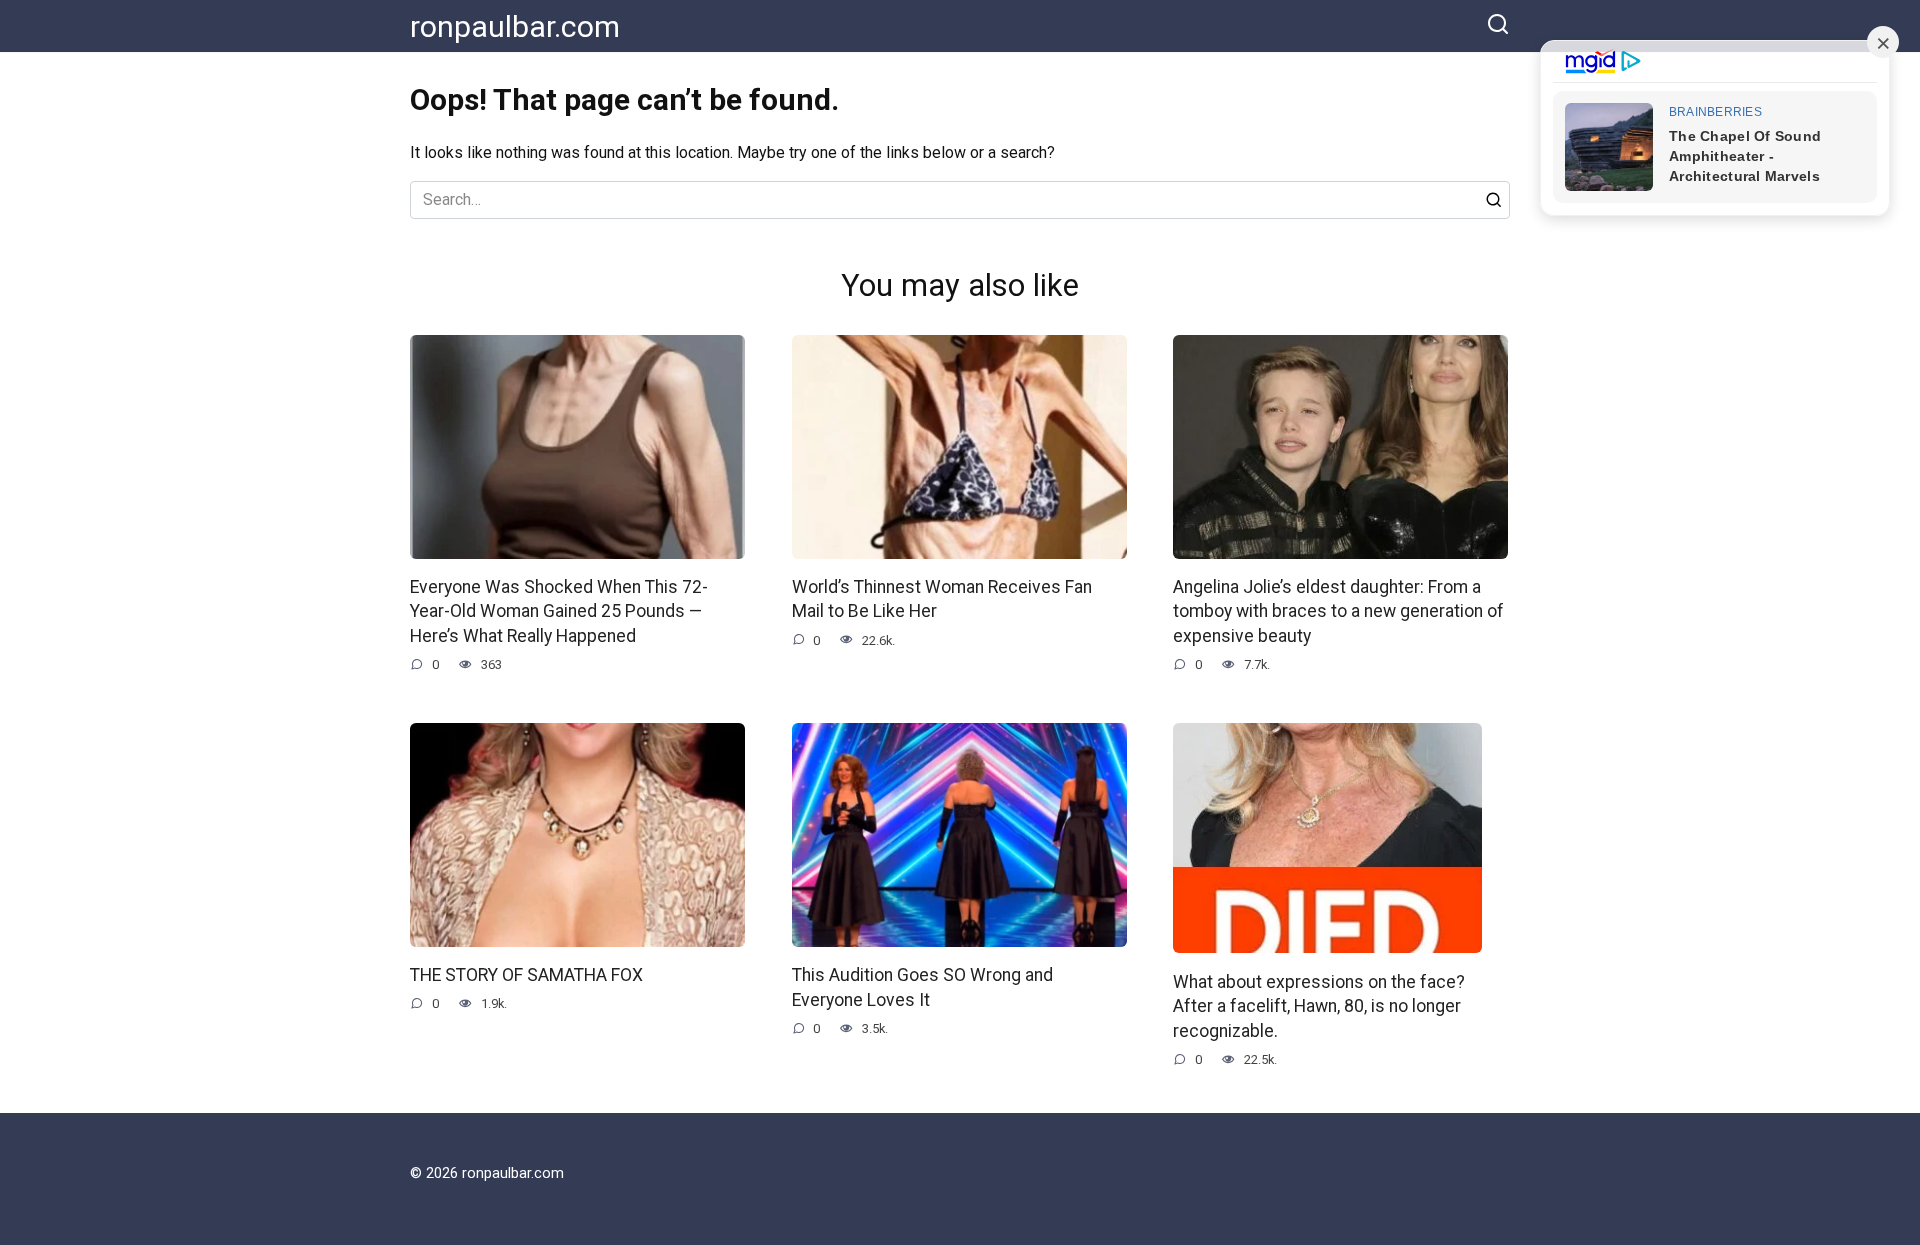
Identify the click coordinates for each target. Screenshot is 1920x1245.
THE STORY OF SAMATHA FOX (526, 975)
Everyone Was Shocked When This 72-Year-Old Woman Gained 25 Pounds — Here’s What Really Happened (559, 611)
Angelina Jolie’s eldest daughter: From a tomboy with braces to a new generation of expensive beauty (1338, 611)
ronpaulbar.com (515, 26)
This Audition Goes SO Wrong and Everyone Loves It (922, 987)
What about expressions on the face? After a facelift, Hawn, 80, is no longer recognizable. (1319, 1005)
